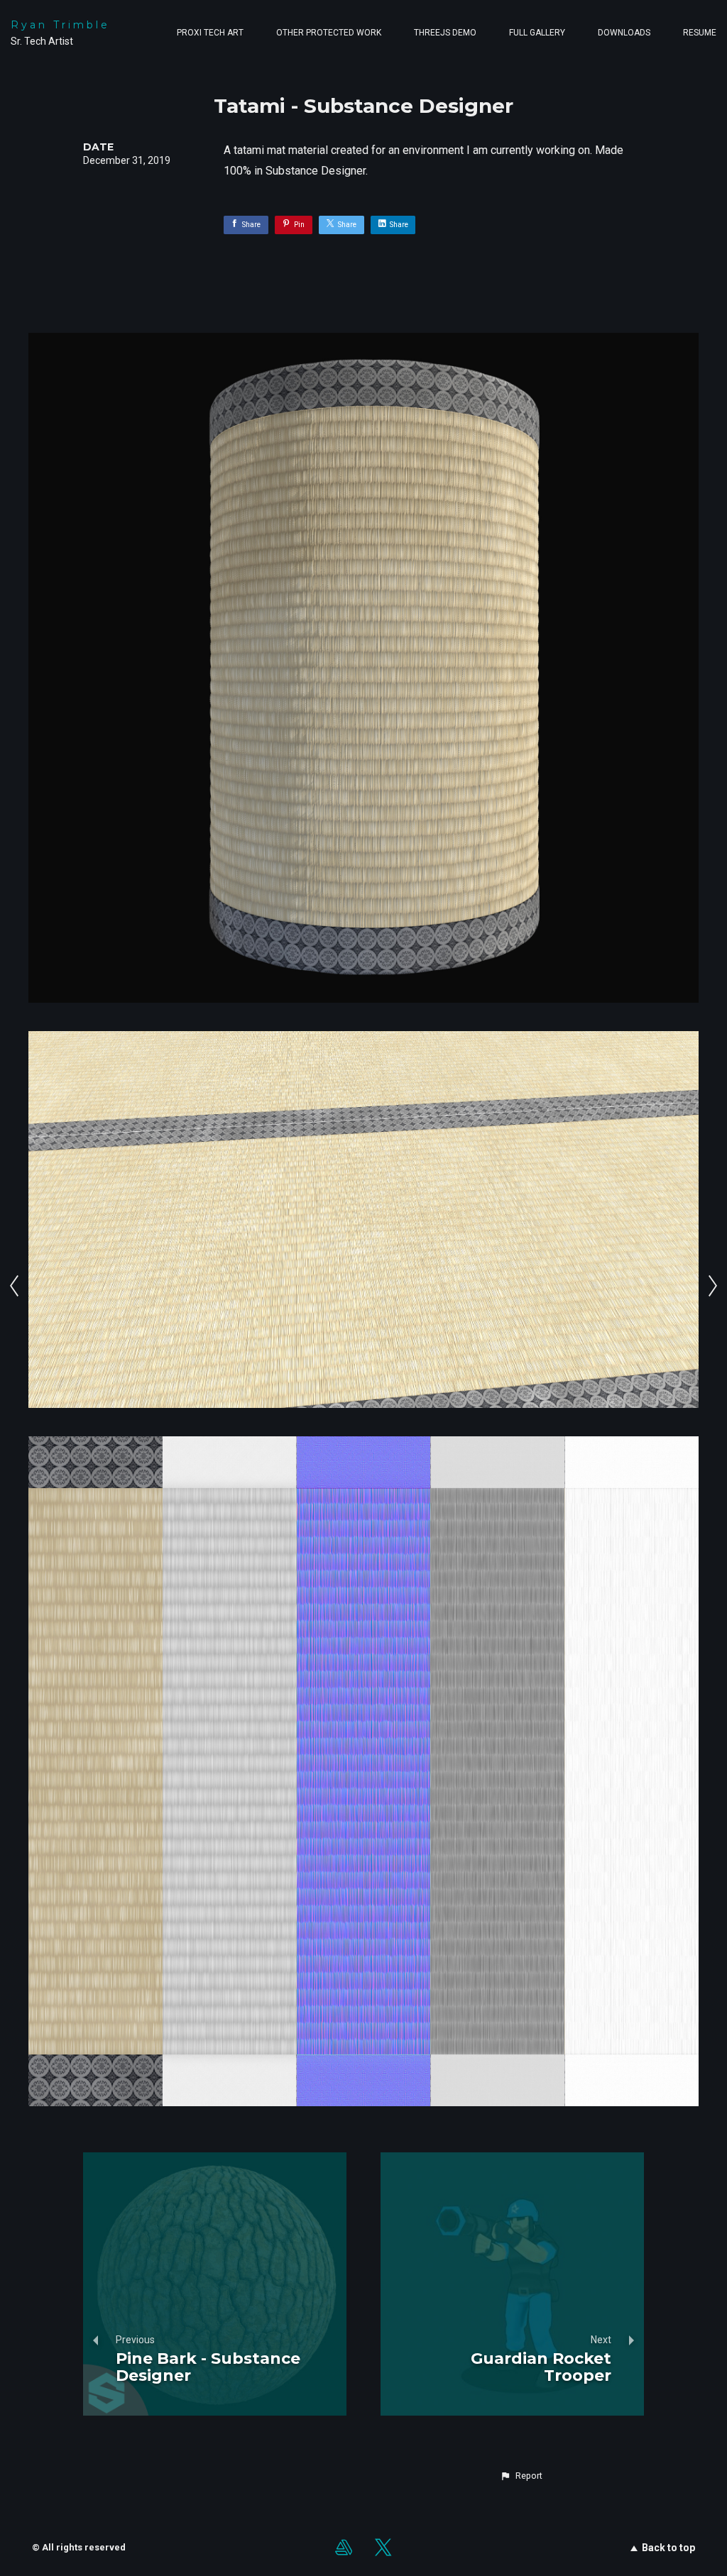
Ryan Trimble (60, 25)
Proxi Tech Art (210, 33)
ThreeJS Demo (445, 33)
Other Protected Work (329, 33)
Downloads (624, 33)
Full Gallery (537, 33)
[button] (521, 2476)
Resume (700, 33)
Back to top (668, 2548)
